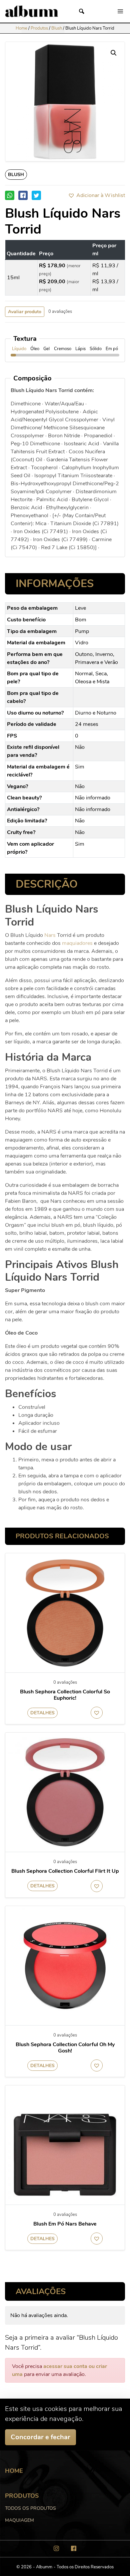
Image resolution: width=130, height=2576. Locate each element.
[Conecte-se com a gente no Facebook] (74, 2548)
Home (21, 28)
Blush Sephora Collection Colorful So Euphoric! (65, 1695)
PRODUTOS (22, 2496)
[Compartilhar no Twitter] (36, 195)
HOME (14, 2471)
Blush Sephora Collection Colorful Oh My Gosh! (65, 2048)
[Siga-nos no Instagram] (56, 2548)
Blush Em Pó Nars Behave (65, 2224)
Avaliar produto (25, 312)
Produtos (39, 28)
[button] (96, 195)
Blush (57, 28)
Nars (50, 935)
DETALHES (42, 1713)
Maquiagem (19, 2520)
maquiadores (77, 943)
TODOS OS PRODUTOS (30, 2508)
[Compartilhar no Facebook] (23, 195)
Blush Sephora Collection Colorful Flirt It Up (65, 1871)
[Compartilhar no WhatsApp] (10, 195)
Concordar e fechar (40, 2437)
